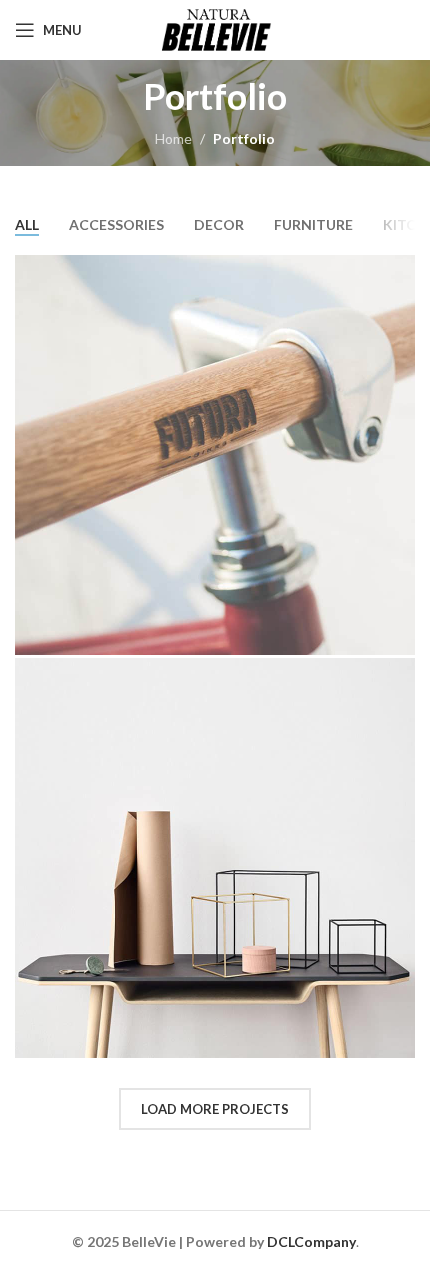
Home (173, 138)
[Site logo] (215, 28)
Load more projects (215, 1109)
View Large (397, 272)
